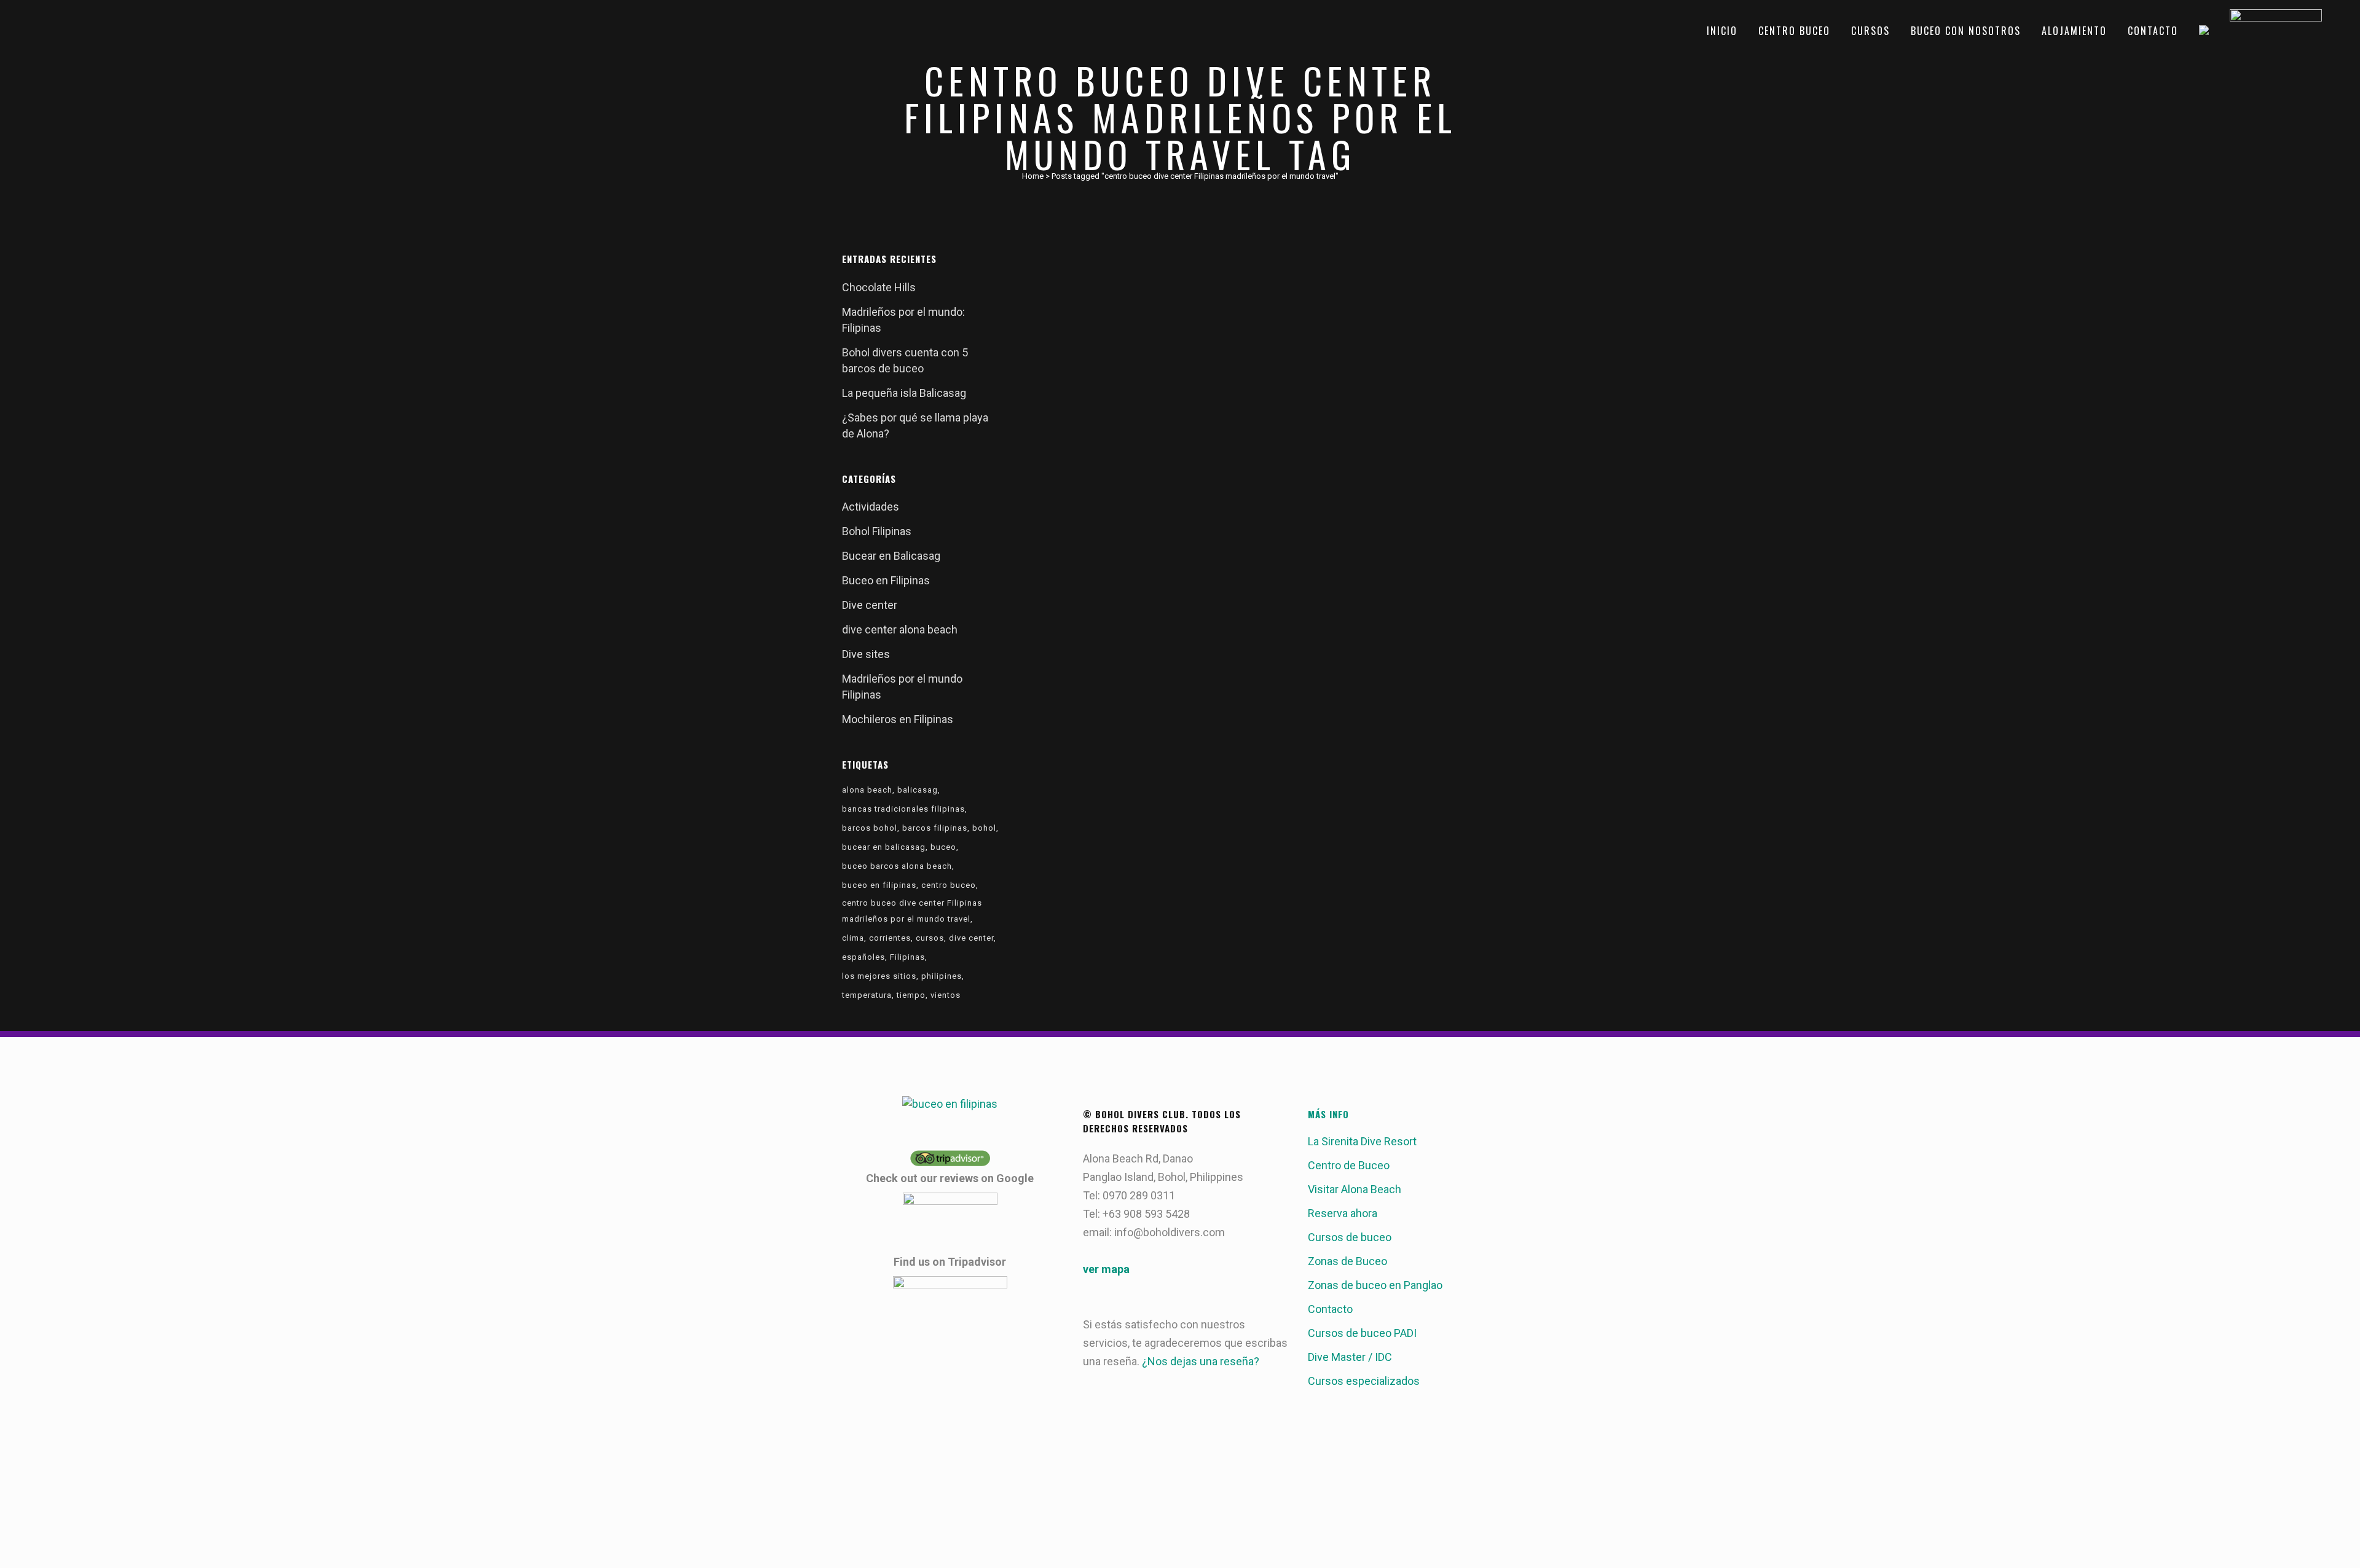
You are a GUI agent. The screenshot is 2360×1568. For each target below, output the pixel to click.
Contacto (1330, 1309)
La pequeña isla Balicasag (904, 393)
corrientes (890, 938)
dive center (971, 938)
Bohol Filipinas (877, 531)
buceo (943, 847)
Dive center (870, 605)
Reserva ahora (1343, 1213)
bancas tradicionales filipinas (903, 809)
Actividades (871, 507)
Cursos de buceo (1350, 1237)
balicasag (918, 790)
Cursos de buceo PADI (1362, 1333)
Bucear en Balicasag (891, 556)
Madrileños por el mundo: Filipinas (1109, 378)
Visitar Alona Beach (1355, 1189)
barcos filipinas (935, 828)
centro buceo (949, 885)
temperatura (867, 995)
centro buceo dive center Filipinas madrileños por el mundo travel (912, 911)
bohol (984, 828)
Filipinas (907, 957)
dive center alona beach (900, 629)
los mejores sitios (879, 976)
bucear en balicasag (884, 847)
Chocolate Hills (879, 287)
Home (1033, 176)
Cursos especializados (1364, 1381)
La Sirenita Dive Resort (1362, 1141)
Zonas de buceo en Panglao (1375, 1285)
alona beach (867, 790)
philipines (942, 976)
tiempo (911, 995)
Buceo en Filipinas (886, 580)
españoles (863, 957)
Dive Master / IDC (1350, 1357)
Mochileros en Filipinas (898, 719)
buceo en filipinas (879, 885)
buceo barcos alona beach (897, 866)
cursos (930, 938)
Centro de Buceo (1349, 1165)
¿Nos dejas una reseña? (1201, 1361)
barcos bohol (870, 828)
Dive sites (866, 654)
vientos (946, 995)
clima (853, 938)
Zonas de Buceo (1347, 1261)
